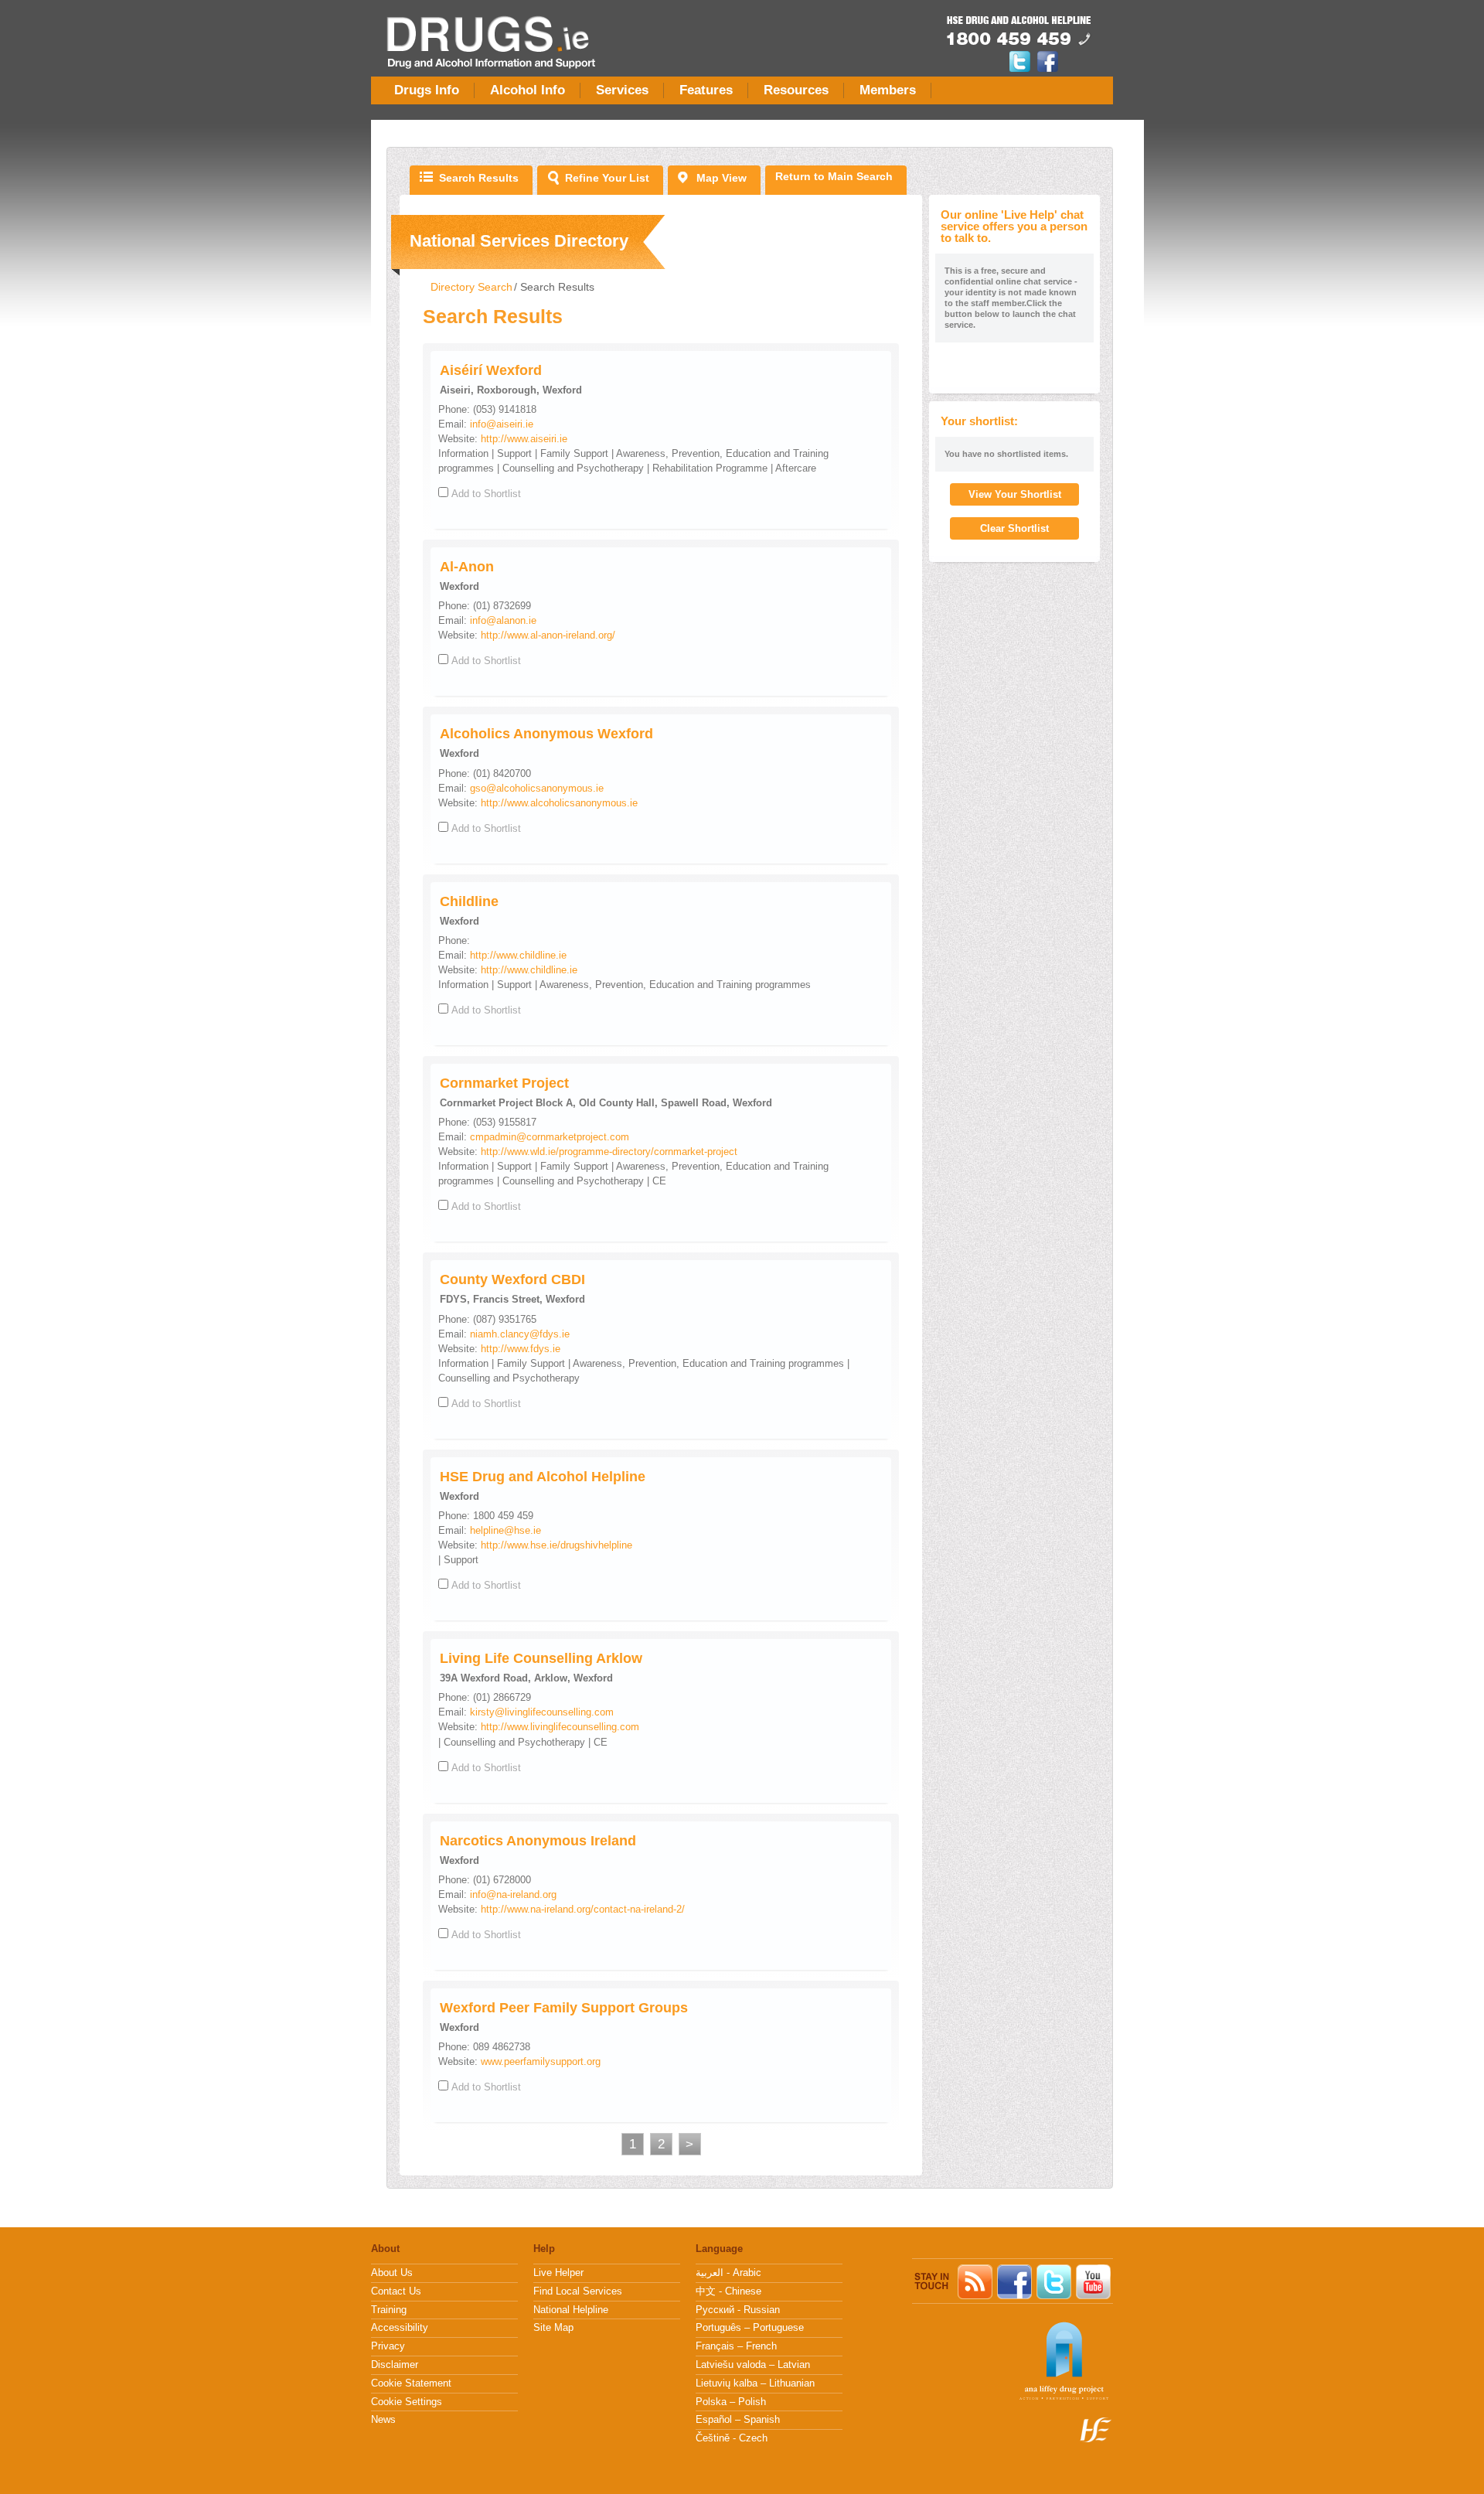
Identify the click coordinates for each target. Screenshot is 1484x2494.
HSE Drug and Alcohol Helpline (543, 1477)
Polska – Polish (731, 2402)
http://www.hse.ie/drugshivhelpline (556, 1545)
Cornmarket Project (504, 1083)
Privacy (388, 2346)
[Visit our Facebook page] (1048, 69)
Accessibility (400, 2328)
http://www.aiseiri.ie (524, 439)
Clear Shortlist (1014, 528)
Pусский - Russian (738, 2310)
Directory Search (471, 287)
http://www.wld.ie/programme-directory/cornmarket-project (609, 1152)
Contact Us (396, 2291)
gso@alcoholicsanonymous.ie (537, 788)
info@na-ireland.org (513, 1894)
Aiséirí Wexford (491, 370)
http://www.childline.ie (518, 955)
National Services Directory (519, 241)
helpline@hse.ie (505, 1530)
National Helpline (571, 2310)
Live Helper (558, 2273)
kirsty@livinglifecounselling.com (542, 1712)
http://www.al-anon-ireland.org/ (548, 635)
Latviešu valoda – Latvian (753, 2365)
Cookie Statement (411, 2383)
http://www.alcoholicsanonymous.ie (559, 803)
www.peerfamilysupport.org (541, 2061)
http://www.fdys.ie (521, 1349)
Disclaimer (395, 2365)
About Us (392, 2273)
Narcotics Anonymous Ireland (538, 1841)
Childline (469, 901)
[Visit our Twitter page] (1022, 69)
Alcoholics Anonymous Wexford (546, 734)
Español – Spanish (738, 2420)
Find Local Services (578, 2291)
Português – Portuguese (750, 2328)
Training (389, 2310)
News (383, 2420)
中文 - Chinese (728, 2291)
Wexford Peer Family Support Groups (564, 2008)
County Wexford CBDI (512, 1279)
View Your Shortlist (1015, 494)
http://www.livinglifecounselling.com (560, 1727)
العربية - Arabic (728, 2273)
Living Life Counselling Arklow (541, 1658)
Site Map (553, 2328)
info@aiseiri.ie (502, 424)
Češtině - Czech (732, 2438)
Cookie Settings (407, 2402)
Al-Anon (467, 567)
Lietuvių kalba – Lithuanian (755, 2383)
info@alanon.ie (503, 620)
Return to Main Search (834, 176)
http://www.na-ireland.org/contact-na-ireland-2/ (583, 1909)
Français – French (736, 2346)
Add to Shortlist (486, 494)
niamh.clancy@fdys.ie (520, 1334)
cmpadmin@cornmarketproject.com (550, 1137)
